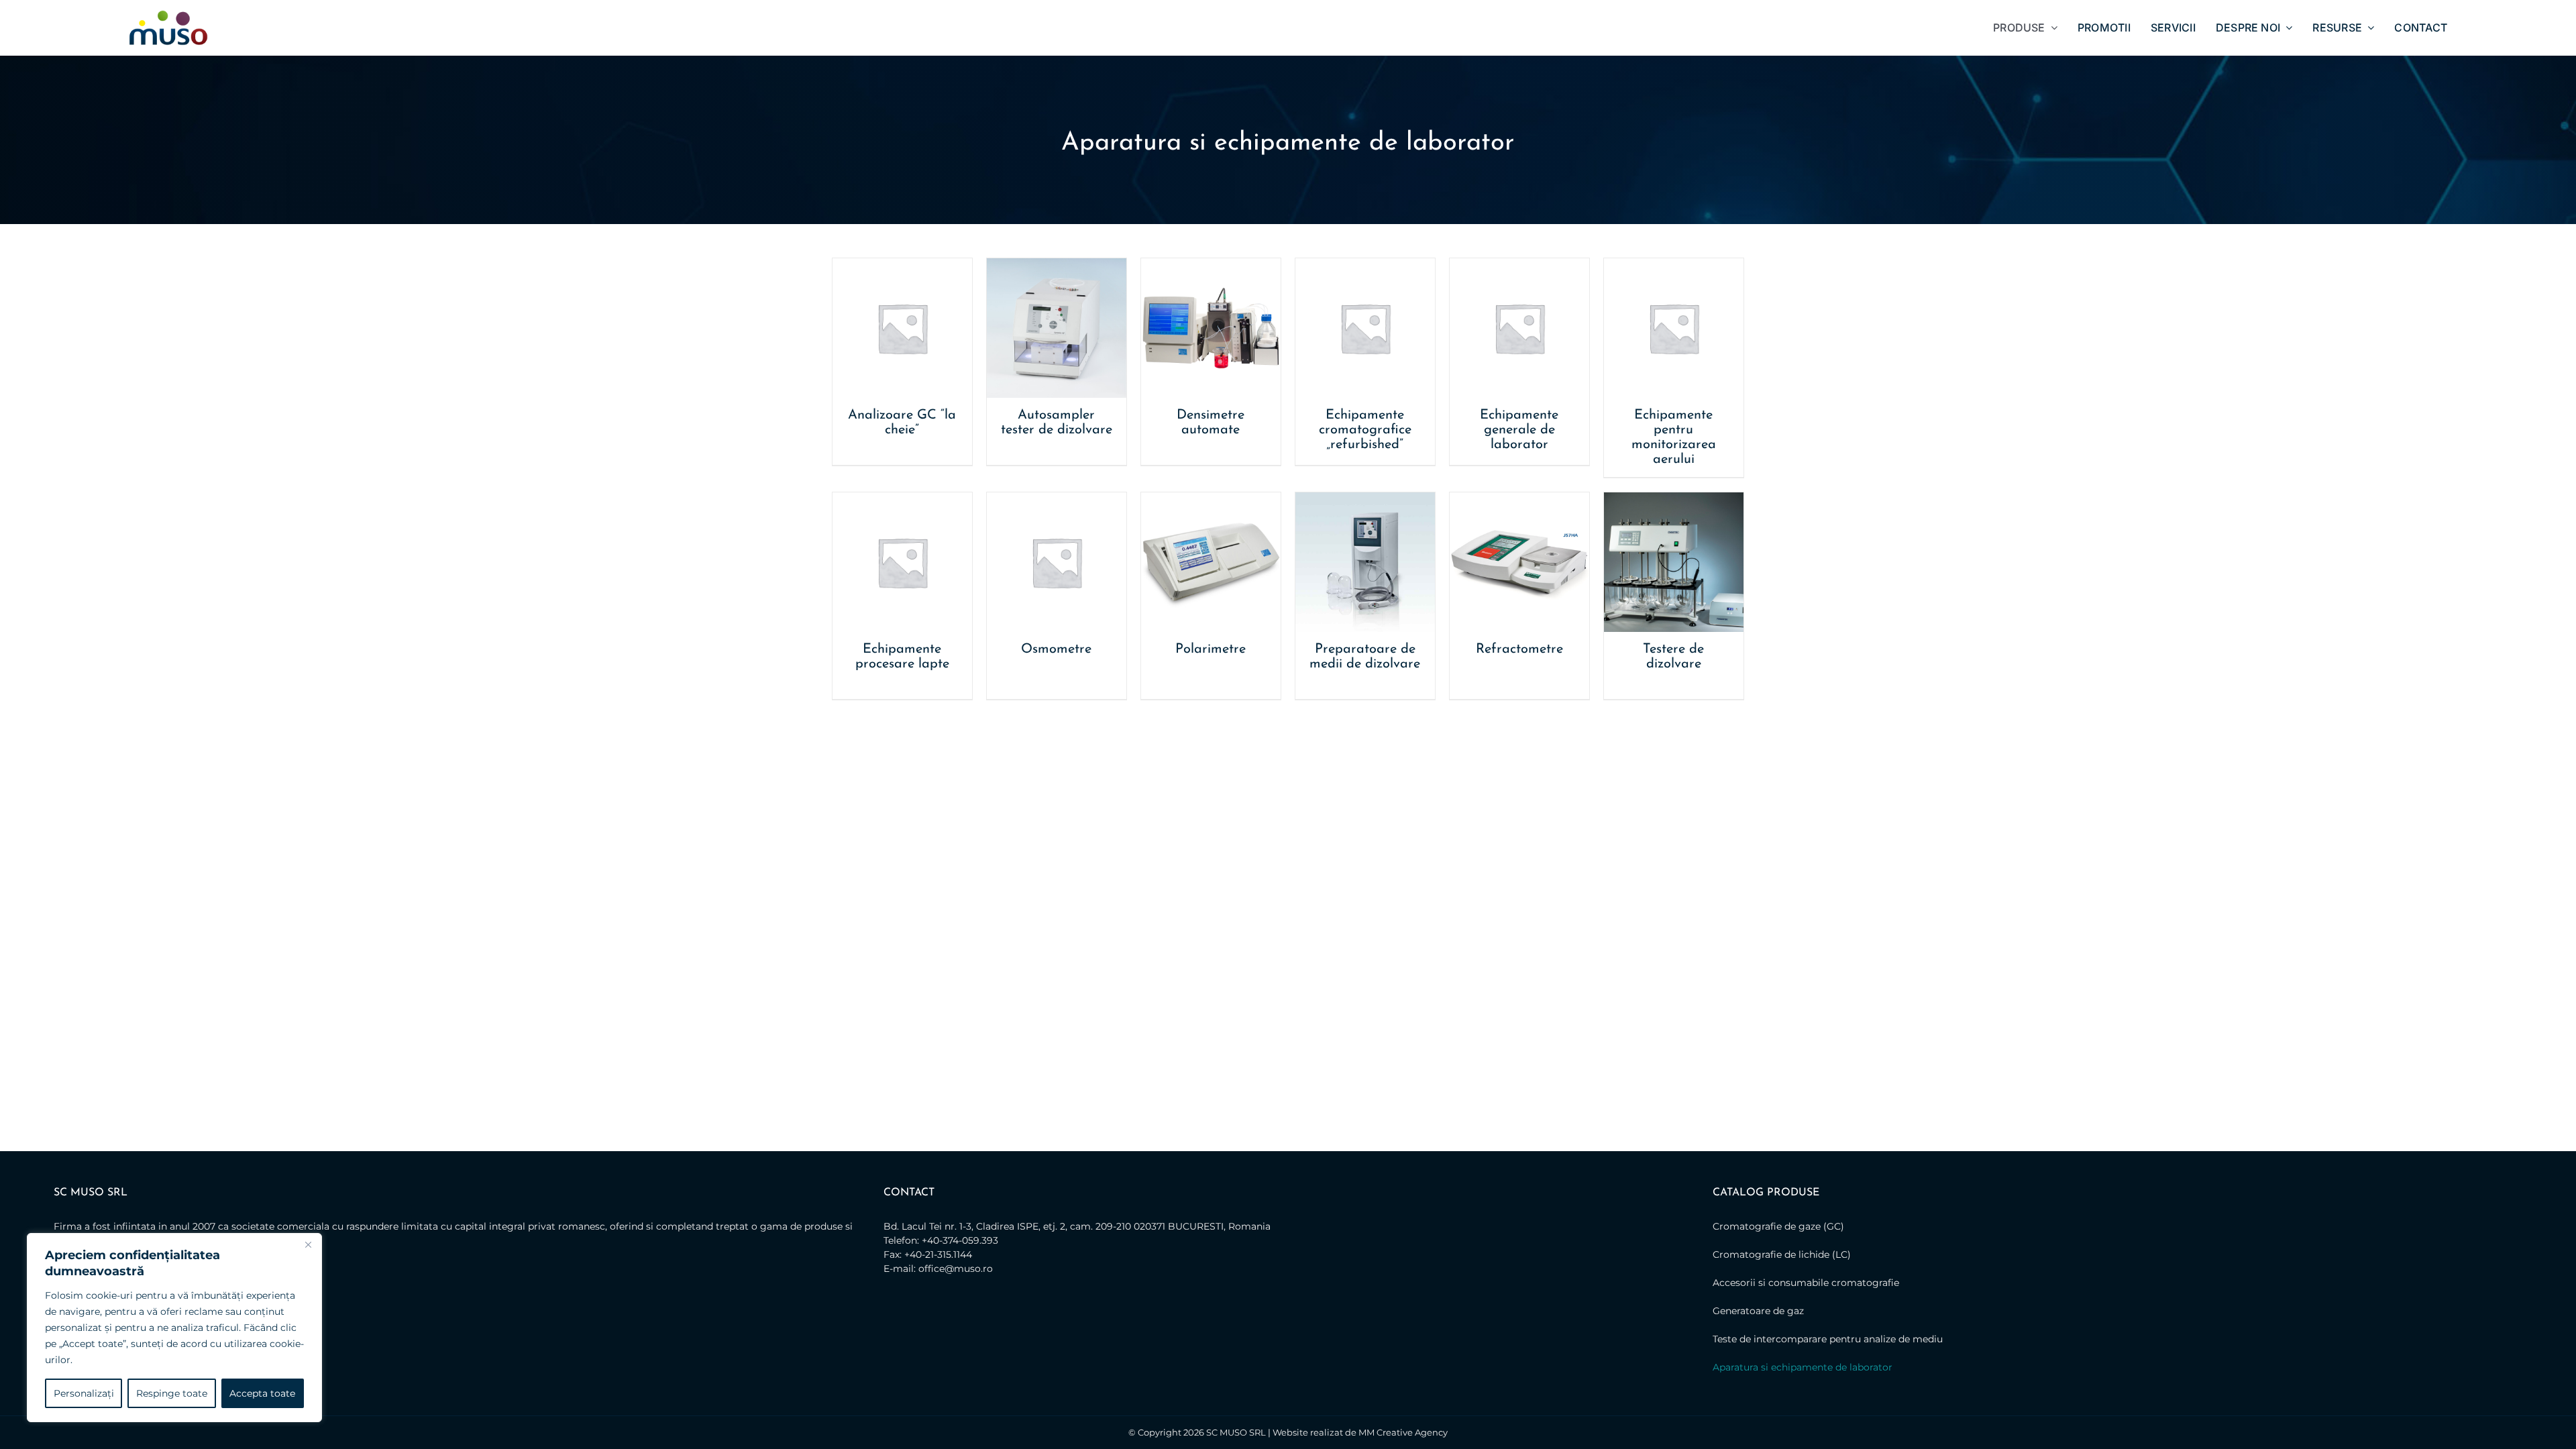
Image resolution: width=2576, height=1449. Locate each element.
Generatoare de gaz (1758, 1311)
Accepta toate (262, 1393)
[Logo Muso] (168, 15)
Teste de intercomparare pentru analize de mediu (1828, 1339)
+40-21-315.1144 (938, 1254)
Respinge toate (172, 1393)
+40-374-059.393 (960, 1240)
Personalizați (84, 1393)
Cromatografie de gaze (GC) (1778, 1226)
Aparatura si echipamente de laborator (1803, 1367)
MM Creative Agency (1403, 1432)
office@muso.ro (956, 1269)
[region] (174, 1328)
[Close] (308, 1244)
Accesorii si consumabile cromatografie (1806, 1283)
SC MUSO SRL (1236, 1432)
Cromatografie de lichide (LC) (1782, 1254)
